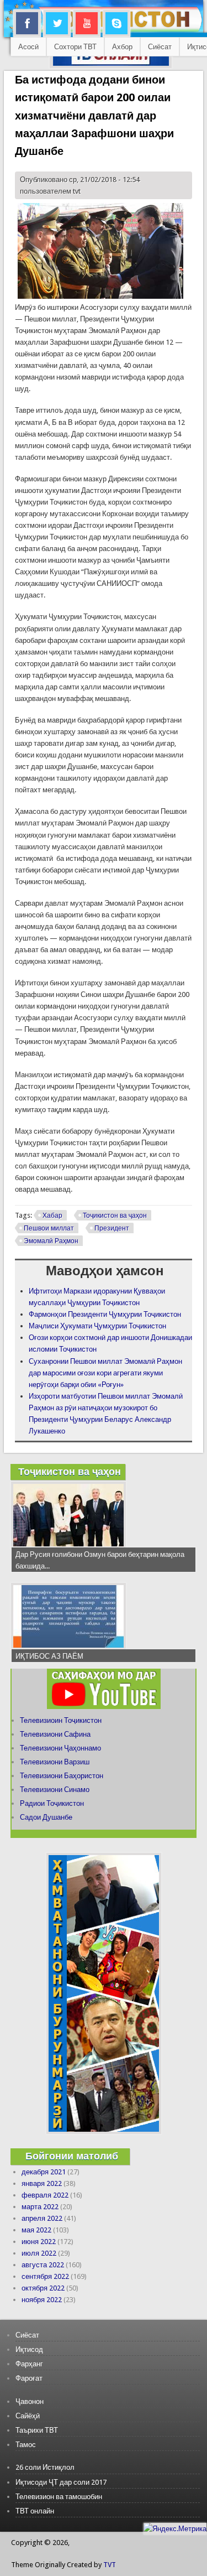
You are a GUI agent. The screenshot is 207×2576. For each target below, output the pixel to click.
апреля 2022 (42, 2218)
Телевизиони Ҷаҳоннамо (60, 1748)
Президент (112, 1228)
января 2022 (42, 2183)
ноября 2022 (42, 2300)
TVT (110, 2565)
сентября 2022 (45, 2276)
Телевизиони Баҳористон (62, 1776)
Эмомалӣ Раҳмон (51, 1241)
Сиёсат (160, 47)
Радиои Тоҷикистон (52, 1803)
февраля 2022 (45, 2195)
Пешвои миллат (49, 1228)
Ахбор (122, 47)
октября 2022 (43, 2288)
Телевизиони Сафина (55, 1734)
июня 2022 (39, 2242)
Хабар (52, 1216)
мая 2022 (36, 2230)
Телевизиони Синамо (55, 1790)
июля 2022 (39, 2253)
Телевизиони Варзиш (55, 1762)
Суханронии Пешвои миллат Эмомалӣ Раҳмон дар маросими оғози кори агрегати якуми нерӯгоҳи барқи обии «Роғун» (105, 1373)
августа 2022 (43, 2265)
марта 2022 (40, 2207)
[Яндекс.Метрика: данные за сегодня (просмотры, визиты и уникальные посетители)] (175, 2529)
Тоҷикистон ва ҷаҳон (115, 1216)
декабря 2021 (44, 2172)
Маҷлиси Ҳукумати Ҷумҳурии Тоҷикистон (97, 1326)
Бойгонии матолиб (72, 2156)
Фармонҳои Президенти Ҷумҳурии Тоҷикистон (105, 1314)
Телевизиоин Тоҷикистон (61, 1720)
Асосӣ (28, 47)
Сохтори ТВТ (75, 47)
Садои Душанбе (46, 1817)
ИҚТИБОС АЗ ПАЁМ (49, 1656)
